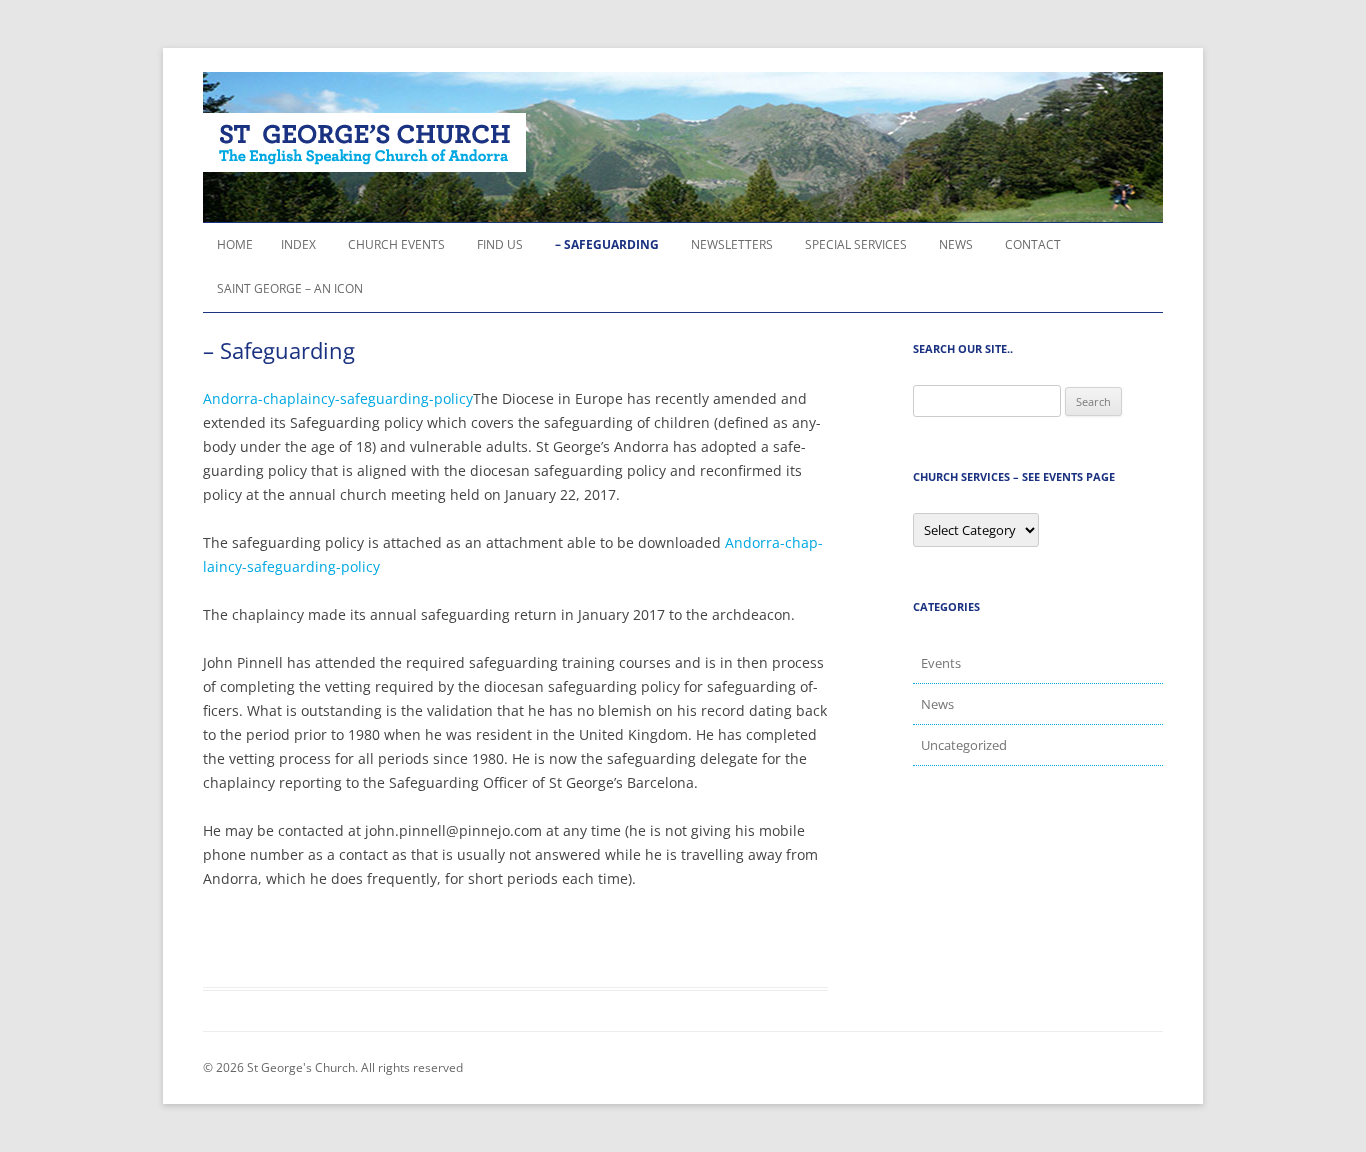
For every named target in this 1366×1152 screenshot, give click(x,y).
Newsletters (732, 244)
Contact (1033, 244)
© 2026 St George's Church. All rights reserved (333, 1067)
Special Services (856, 244)
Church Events (396, 244)
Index (298, 244)
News (956, 244)
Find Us (500, 244)
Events (941, 663)
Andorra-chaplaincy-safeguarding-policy (338, 398)
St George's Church (364, 142)
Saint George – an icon (290, 288)
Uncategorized (964, 745)
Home (235, 244)
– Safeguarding (607, 244)
